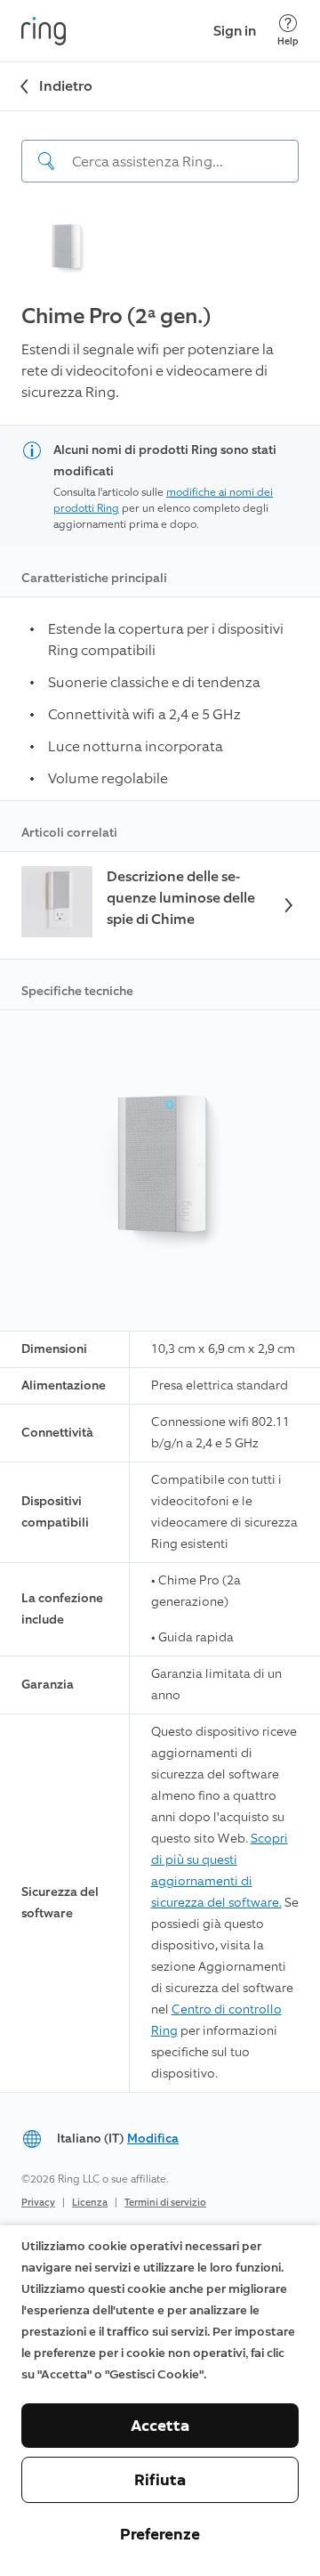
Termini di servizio (165, 2203)
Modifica (153, 2139)
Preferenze (160, 2534)
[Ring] (44, 31)
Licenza (90, 2203)
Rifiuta (160, 2480)
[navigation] (160, 147)
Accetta (160, 2426)
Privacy (38, 2203)
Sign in (235, 31)
